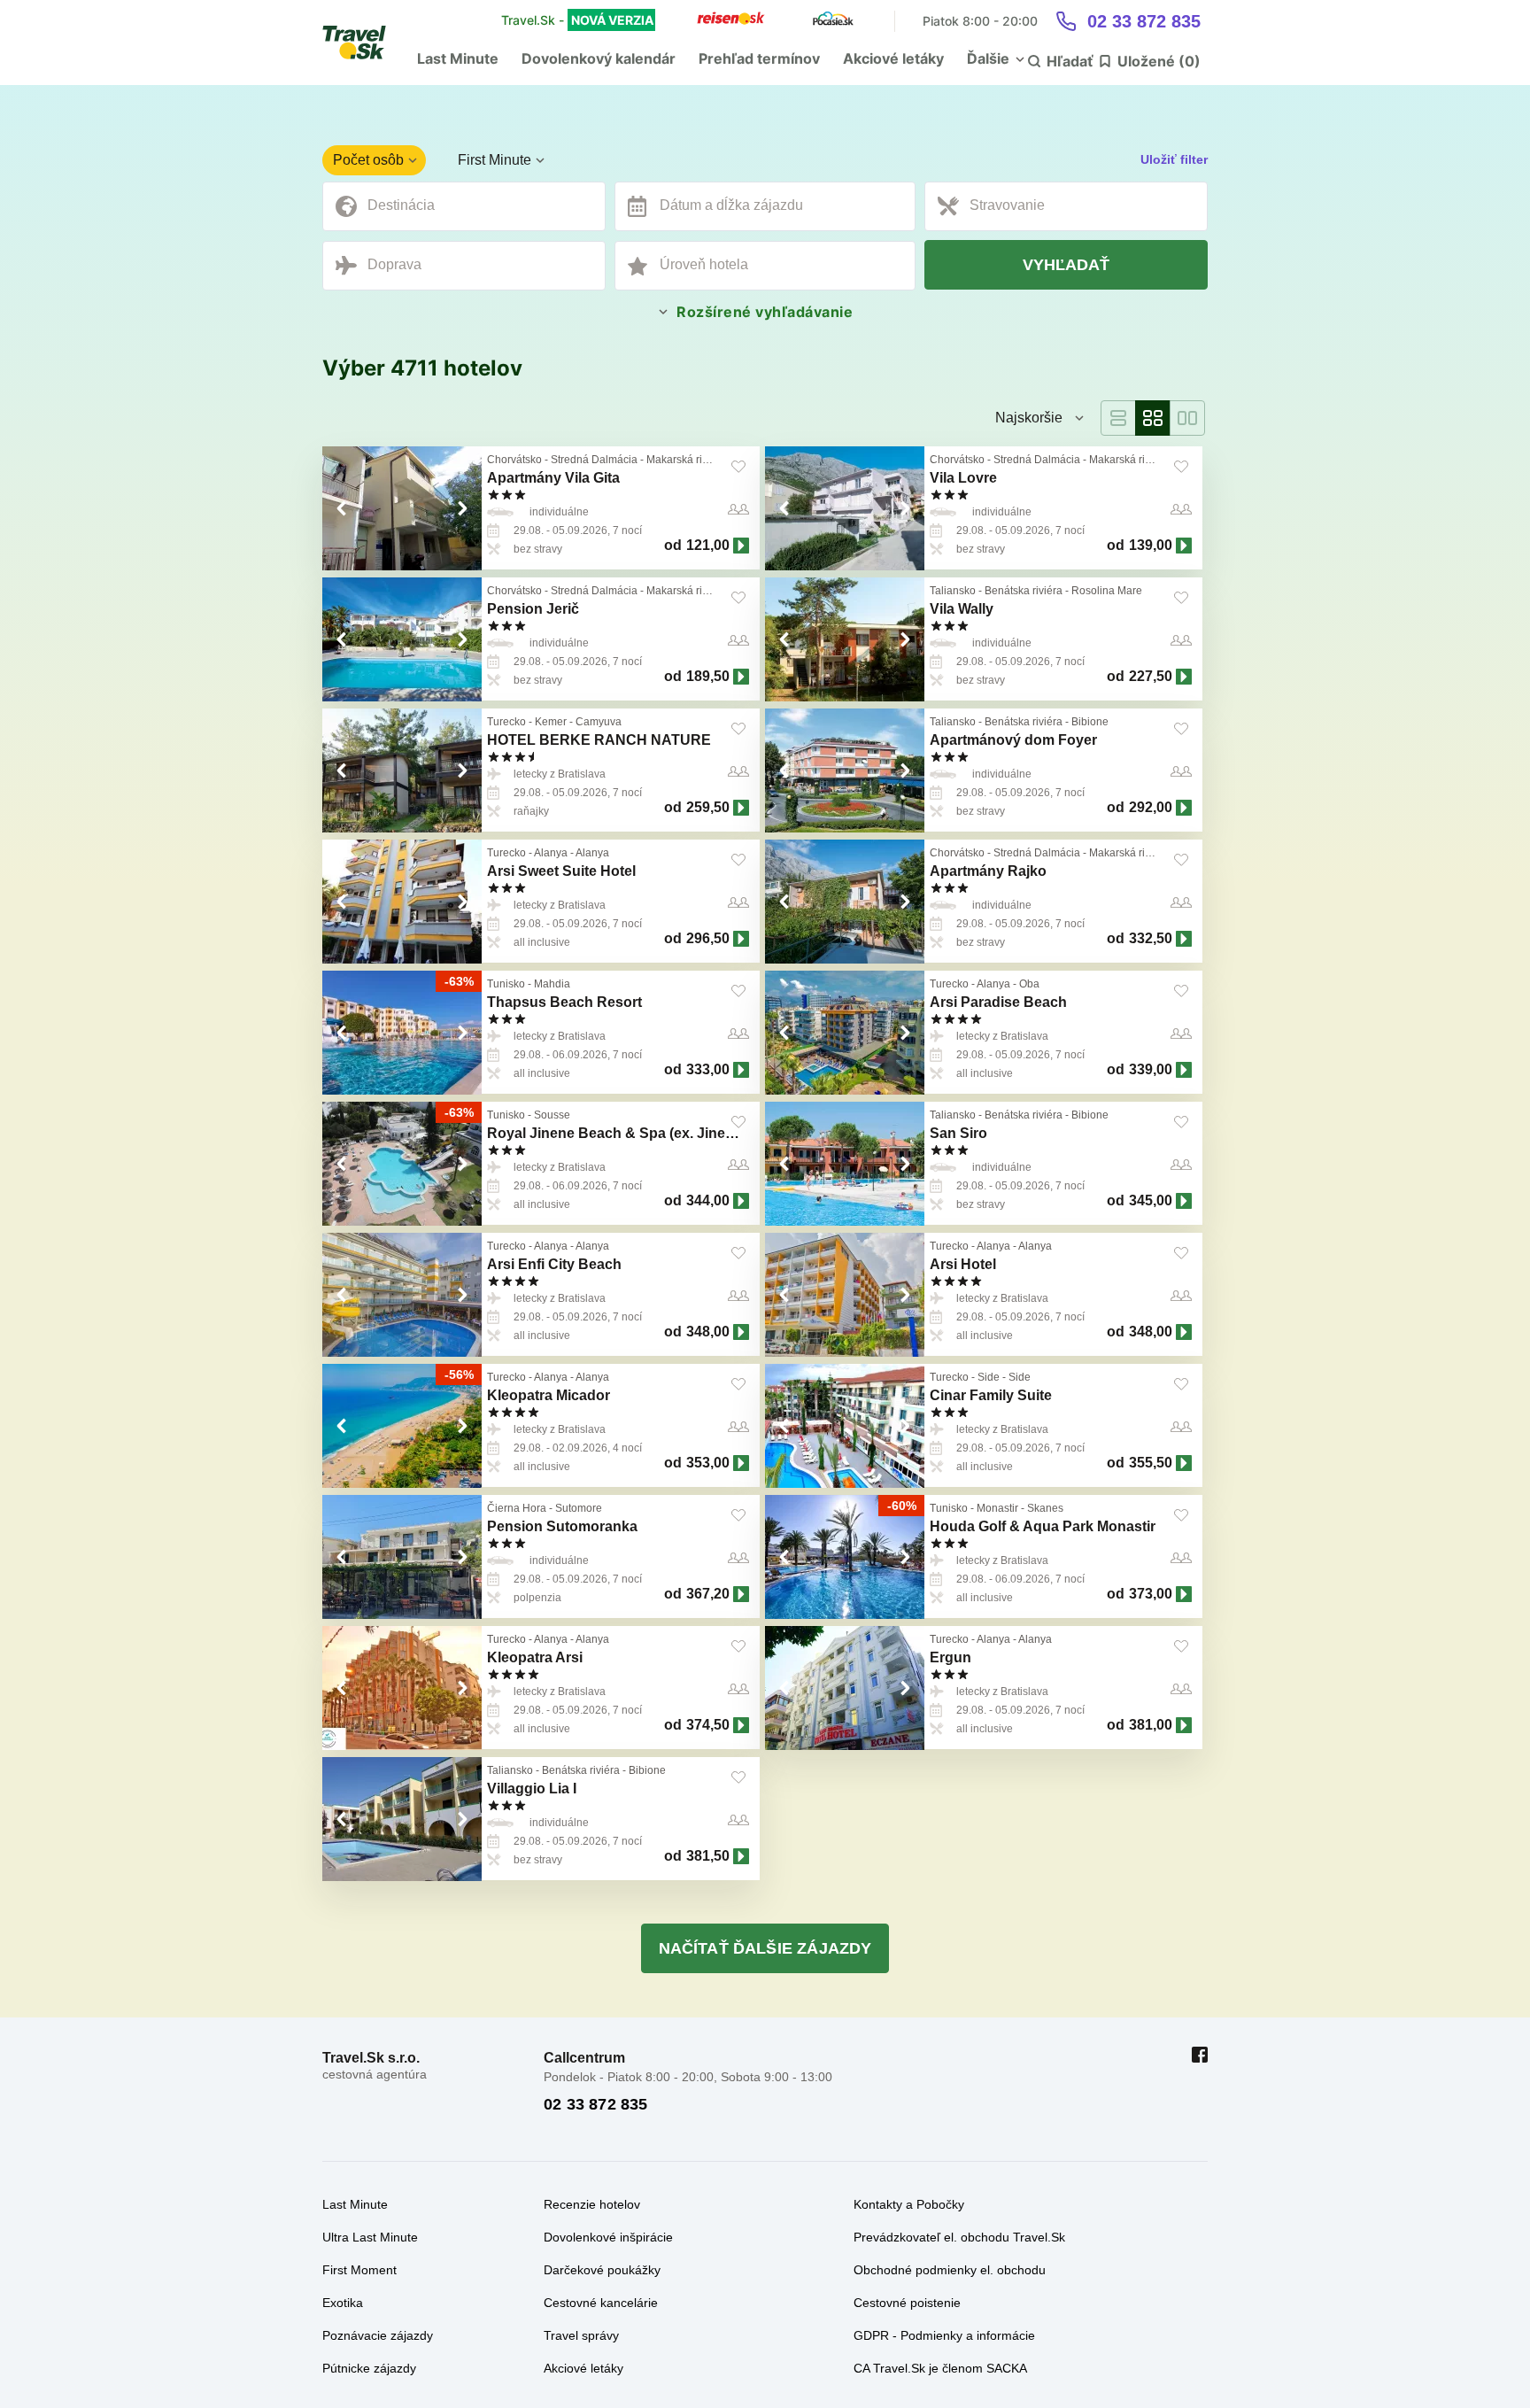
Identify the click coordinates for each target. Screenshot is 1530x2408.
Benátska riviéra (1024, 591)
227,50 (1151, 676)
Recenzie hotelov (592, 2204)
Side (989, 1377)
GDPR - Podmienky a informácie (944, 2335)
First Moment (359, 2270)
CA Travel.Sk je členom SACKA (940, 2368)
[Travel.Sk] (364, 43)
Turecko (506, 722)
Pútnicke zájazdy (369, 2368)
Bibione (1090, 722)
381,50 (708, 1856)
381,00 (1151, 1725)
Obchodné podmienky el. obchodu (950, 2270)
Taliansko (953, 591)
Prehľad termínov (759, 58)
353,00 (708, 1463)
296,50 (708, 938)
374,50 (708, 1725)
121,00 (708, 545)
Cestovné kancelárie (601, 2303)
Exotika (343, 2303)
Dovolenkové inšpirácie (608, 2237)
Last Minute (458, 58)
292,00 (1151, 807)
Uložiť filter (1174, 159)
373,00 (1151, 1594)
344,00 (708, 1200)
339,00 (1151, 1069)
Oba (1029, 984)
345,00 (1151, 1200)
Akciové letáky (893, 58)
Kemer (551, 722)
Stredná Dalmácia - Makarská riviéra (638, 460)
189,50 (708, 676)
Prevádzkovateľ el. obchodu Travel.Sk (959, 2237)
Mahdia (552, 984)
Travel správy (581, 2335)
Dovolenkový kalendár (599, 58)
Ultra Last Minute (370, 2237)
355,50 (1151, 1463)
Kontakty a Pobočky (909, 2204)
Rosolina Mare (1107, 591)
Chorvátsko (514, 460)
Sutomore (579, 1508)
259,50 (708, 807)
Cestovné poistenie (907, 2303)
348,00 (708, 1332)
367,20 (708, 1594)
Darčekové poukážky (602, 2270)
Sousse (552, 1115)
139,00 (1151, 545)
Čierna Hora (517, 1508)
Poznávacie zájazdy (378, 2335)
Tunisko (506, 984)
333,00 (708, 1069)
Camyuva (599, 722)
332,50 (1151, 938)
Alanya (551, 853)
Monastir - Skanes (1020, 1508)
